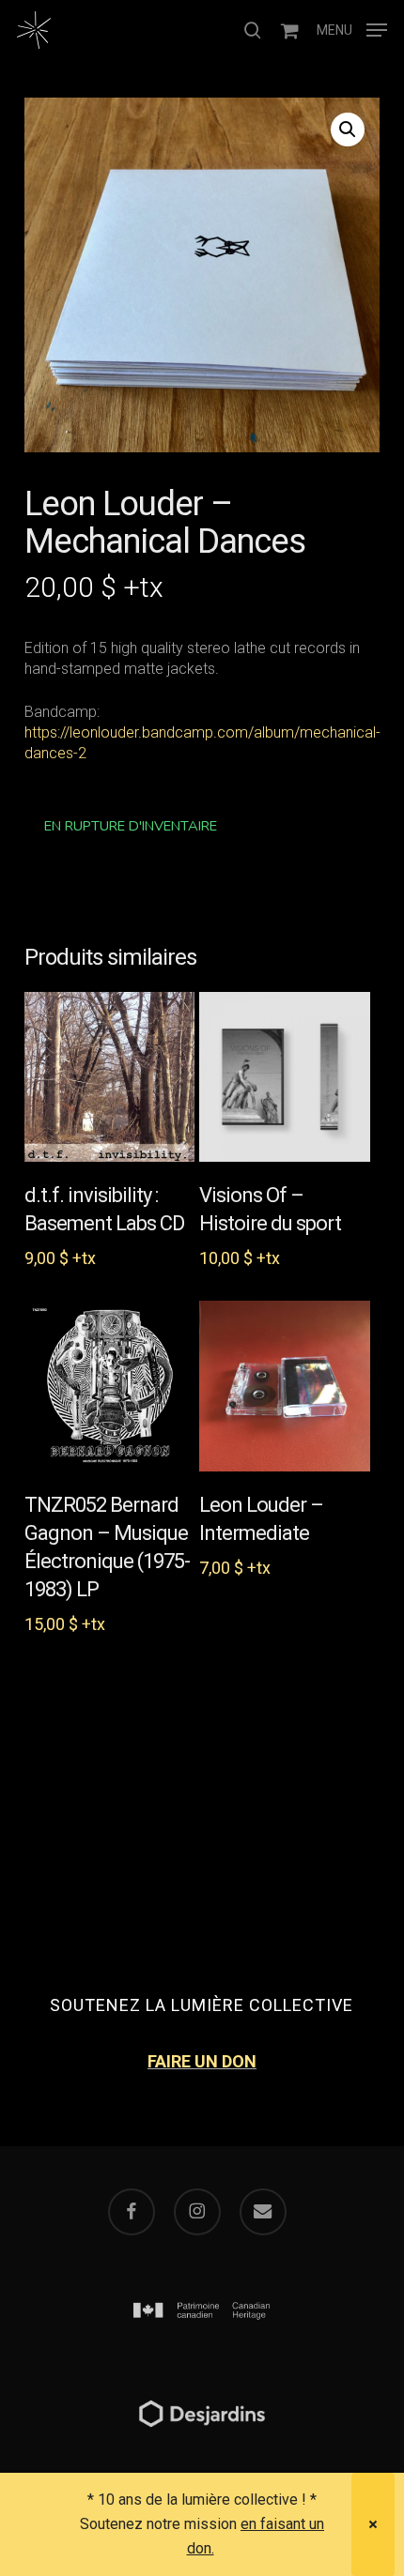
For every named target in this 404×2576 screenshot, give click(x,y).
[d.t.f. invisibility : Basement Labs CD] (110, 1077)
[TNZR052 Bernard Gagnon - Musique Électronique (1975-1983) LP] (110, 1386)
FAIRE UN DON (202, 2061)
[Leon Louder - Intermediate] (285, 1386)
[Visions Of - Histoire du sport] (285, 1077)
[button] (352, 29)
